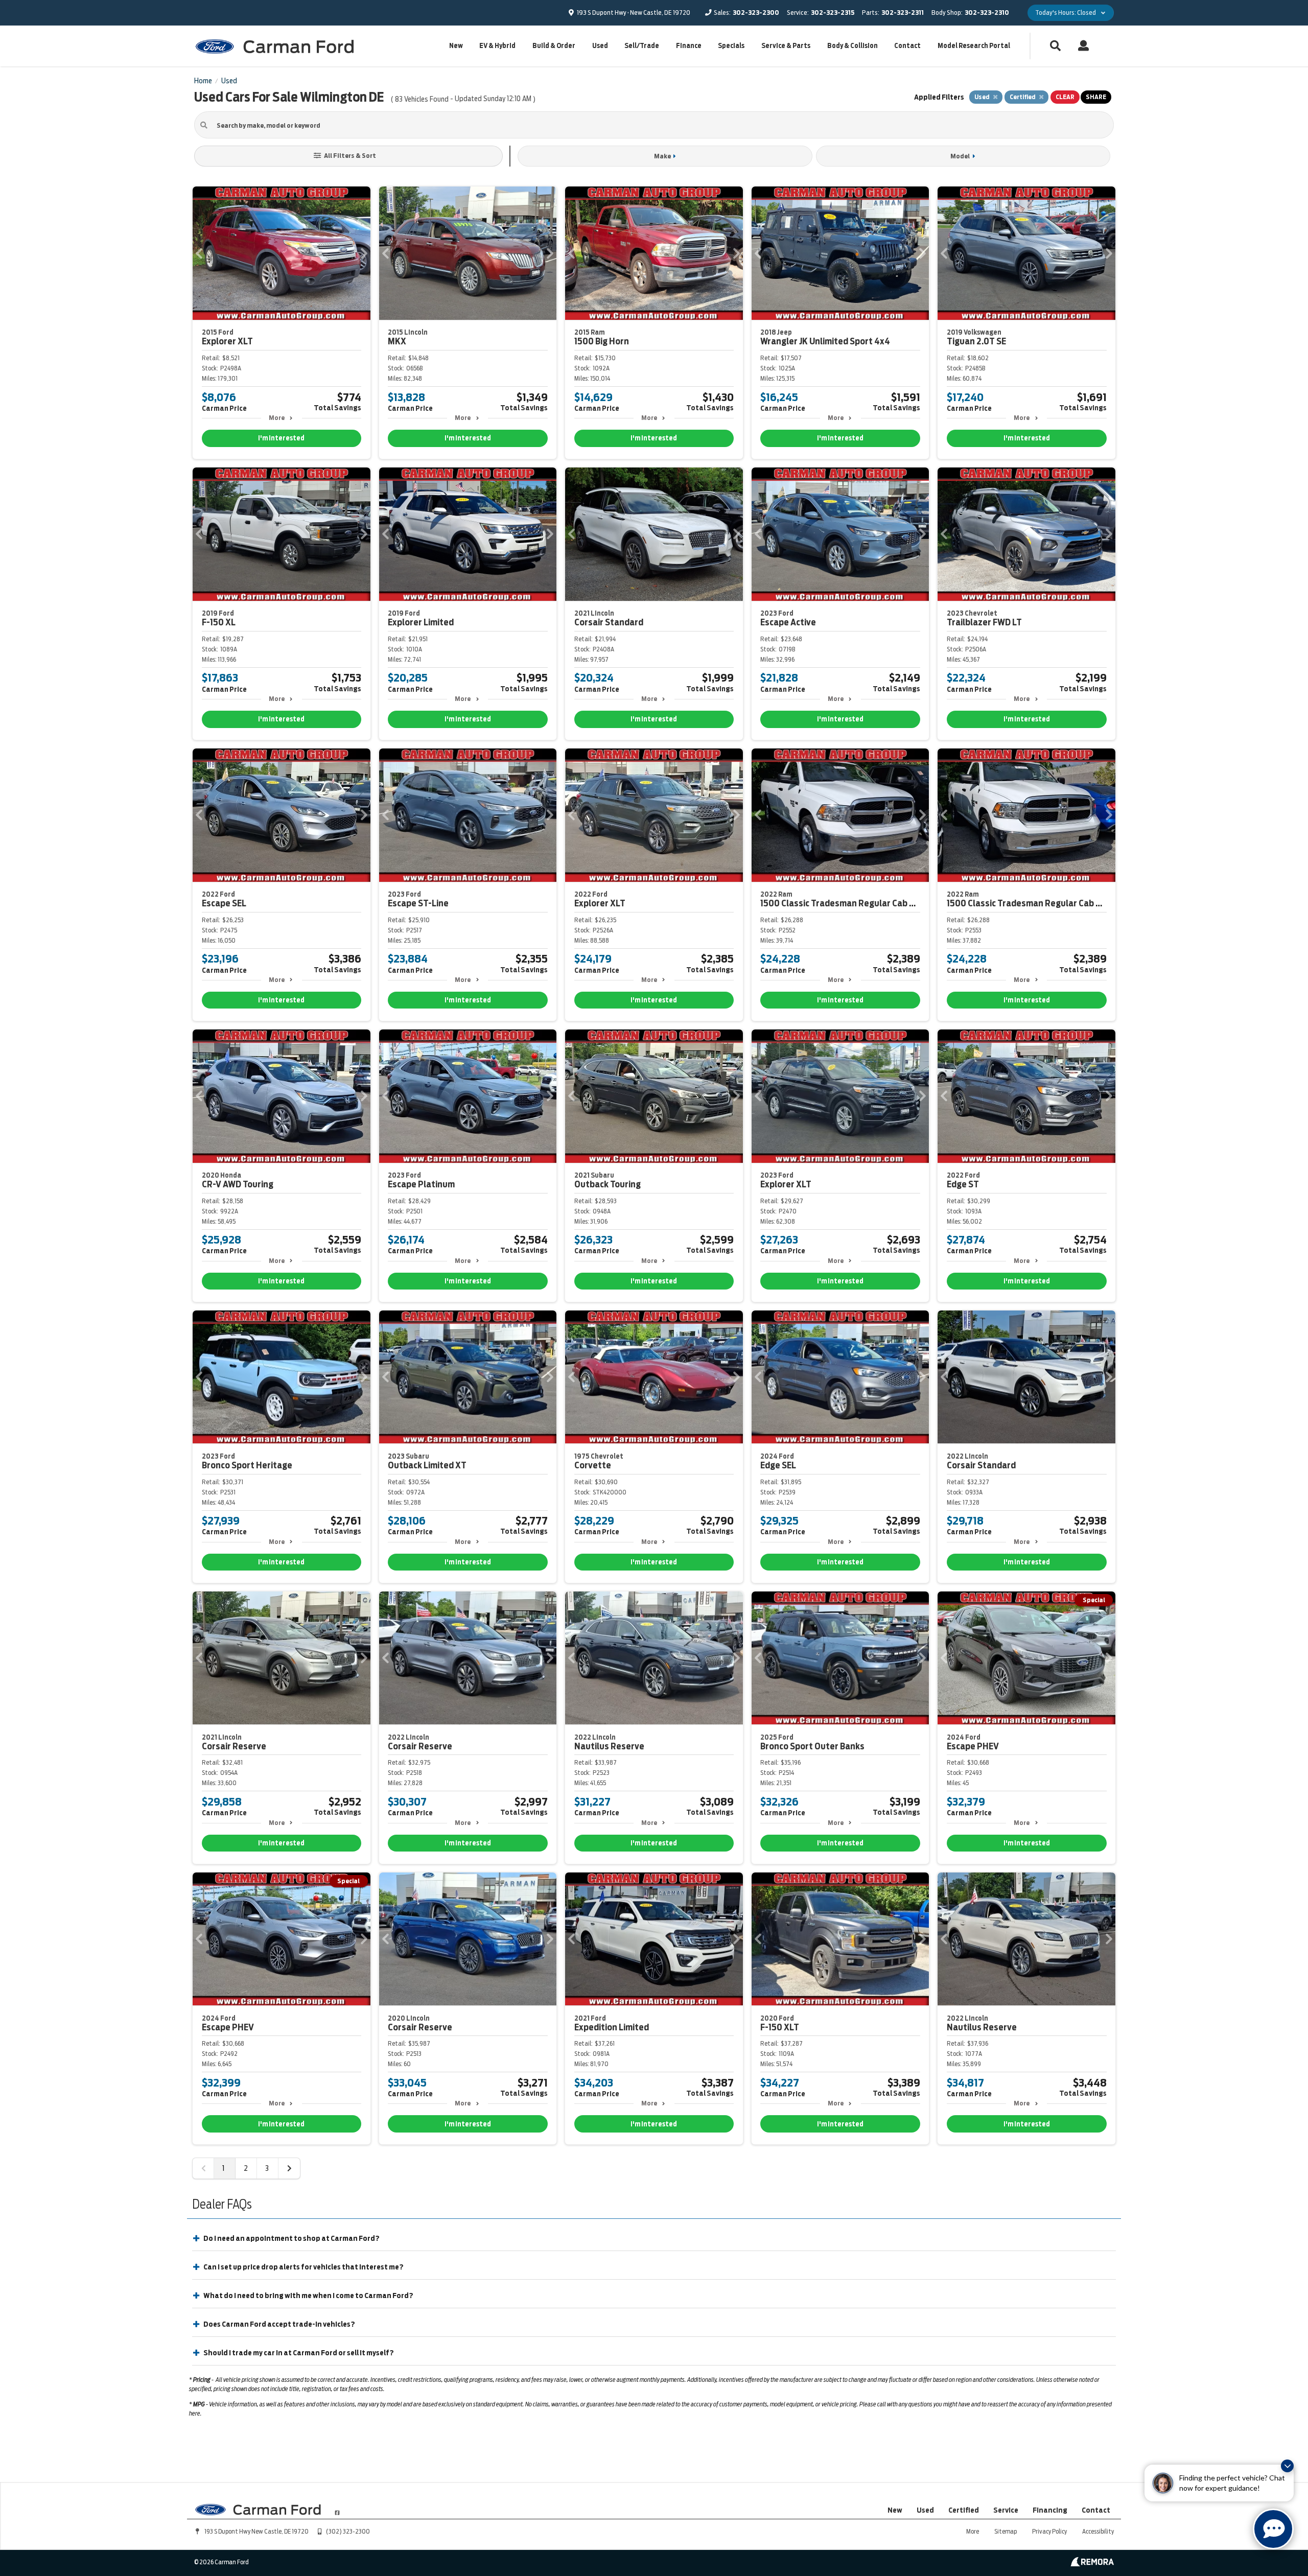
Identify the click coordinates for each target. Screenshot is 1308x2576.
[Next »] (289, 2168)
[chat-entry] (1273, 2529)
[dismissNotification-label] (1287, 2466)
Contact (907, 46)
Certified (964, 2510)
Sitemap (1006, 2531)
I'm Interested (281, 438)
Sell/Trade (642, 46)
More (277, 418)
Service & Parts (786, 46)
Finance (689, 46)
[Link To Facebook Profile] (337, 2509)
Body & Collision (852, 46)
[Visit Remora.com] (1092, 2564)
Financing (1050, 2510)
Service (1006, 2510)
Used (600, 46)
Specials (731, 46)
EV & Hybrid (497, 46)
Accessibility (1098, 2531)
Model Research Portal (974, 46)
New (456, 46)
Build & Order (554, 46)
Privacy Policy (1049, 2531)
